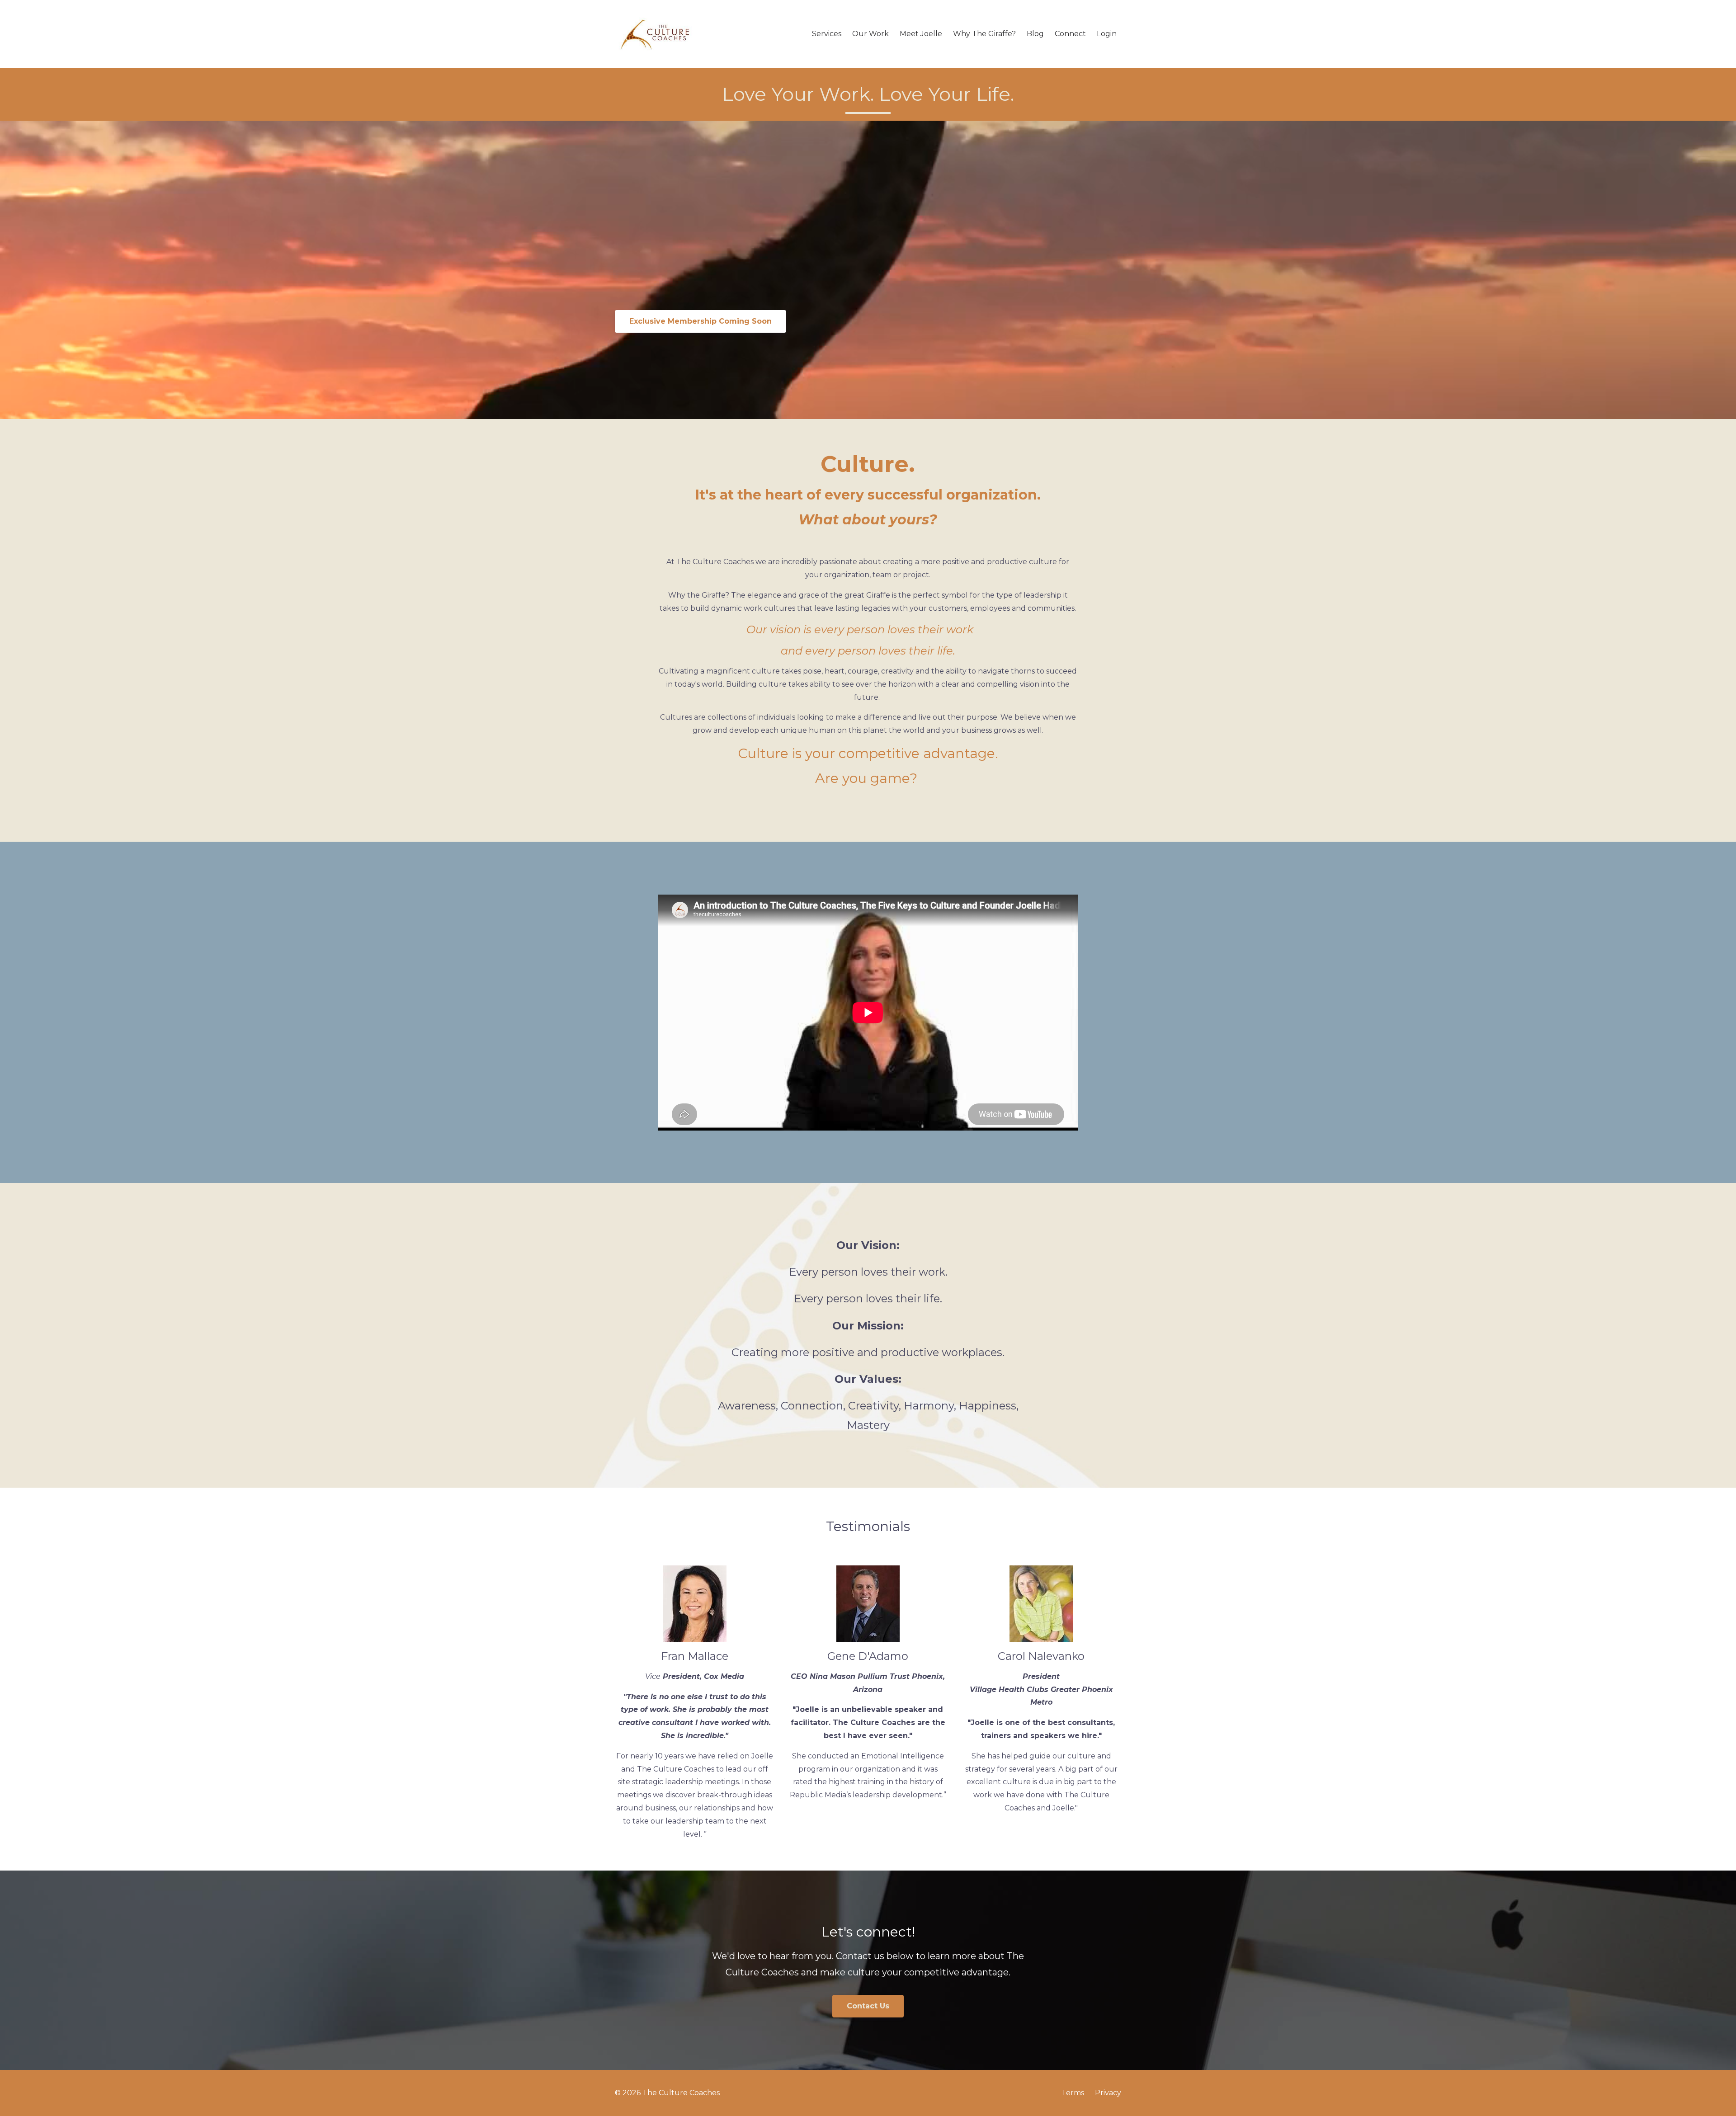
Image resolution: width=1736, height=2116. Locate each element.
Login (1107, 34)
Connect (1070, 34)
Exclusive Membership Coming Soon (701, 321)
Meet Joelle (921, 34)
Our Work (870, 34)
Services (827, 34)
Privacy (1108, 2093)
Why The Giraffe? (984, 34)
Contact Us (868, 2006)
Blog (1035, 34)
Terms (1073, 2093)
